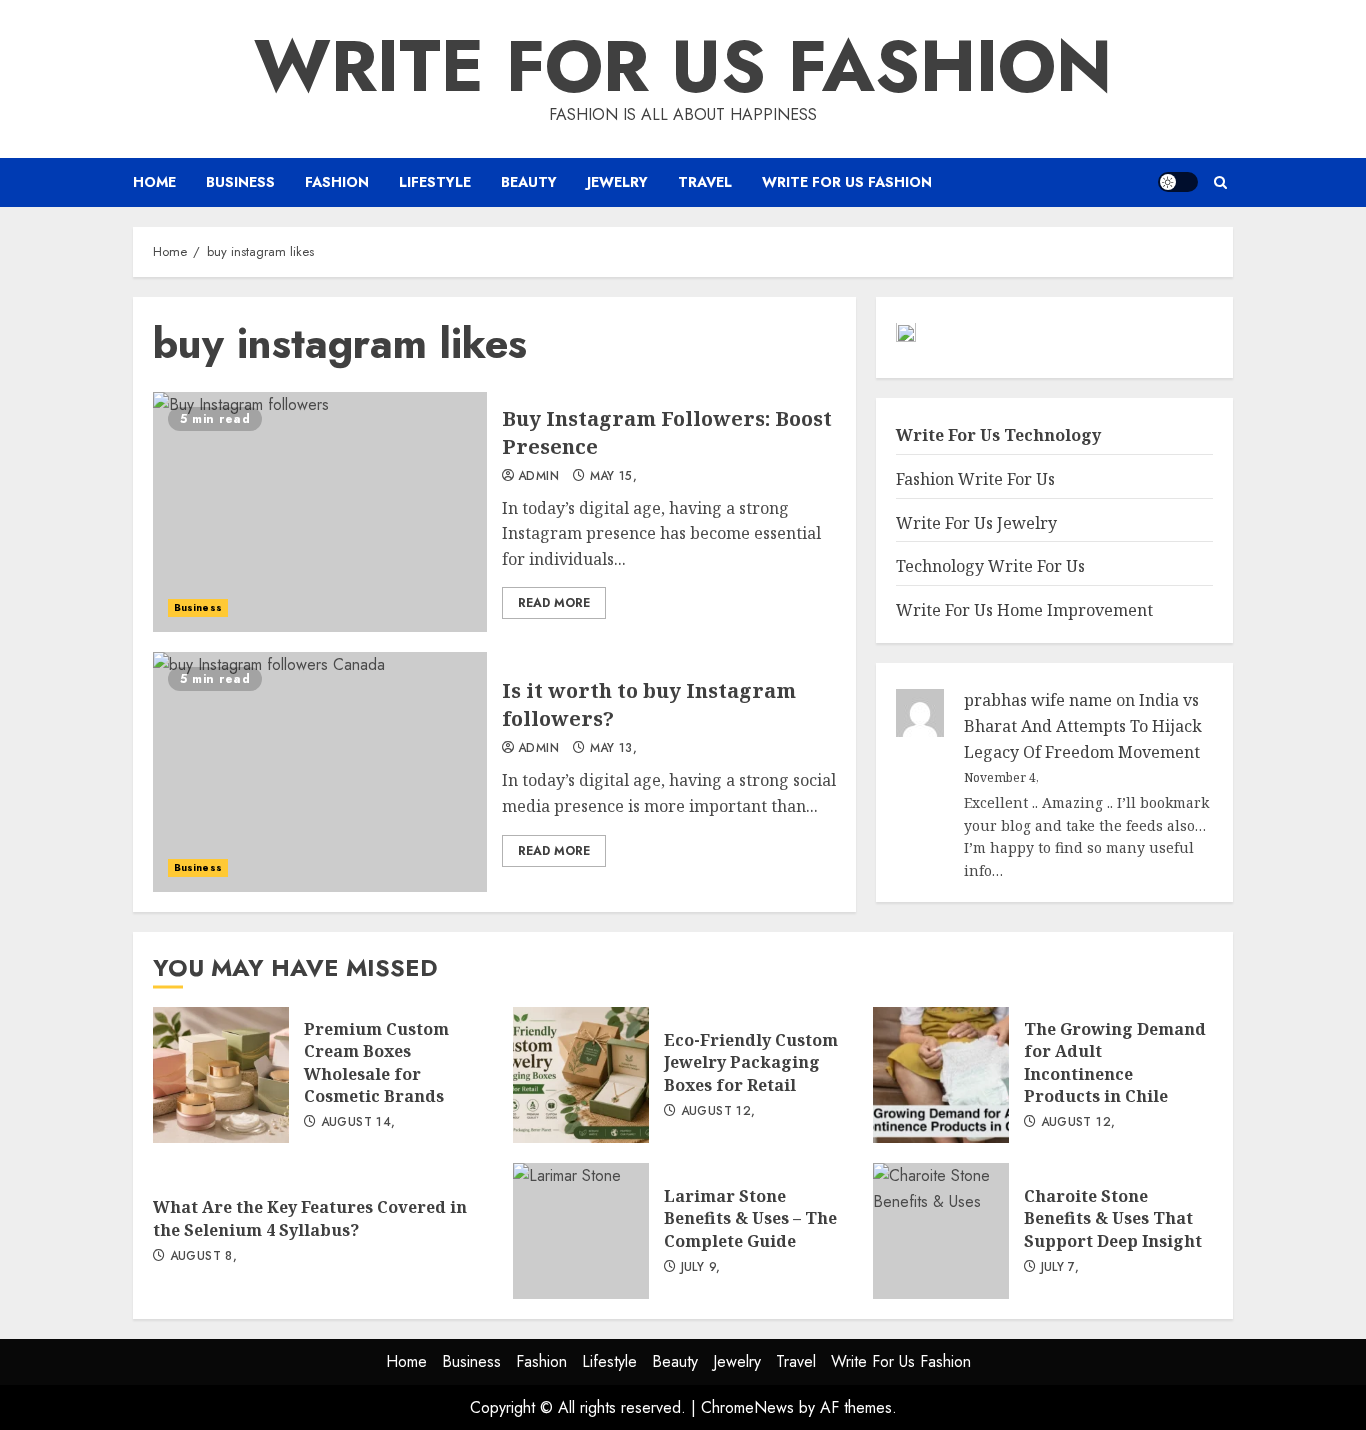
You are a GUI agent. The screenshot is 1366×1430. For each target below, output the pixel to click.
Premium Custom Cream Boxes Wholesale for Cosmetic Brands (221, 1075)
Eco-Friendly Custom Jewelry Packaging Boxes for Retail (581, 1075)
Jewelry (617, 182)
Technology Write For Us (990, 567)
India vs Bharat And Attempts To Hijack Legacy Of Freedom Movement (1083, 726)
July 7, (1060, 1268)
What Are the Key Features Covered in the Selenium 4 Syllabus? (310, 1218)
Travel (705, 182)
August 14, (358, 1123)
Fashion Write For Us (975, 480)
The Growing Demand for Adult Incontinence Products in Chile (941, 1075)
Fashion (337, 182)
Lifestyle (435, 182)
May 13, (614, 749)
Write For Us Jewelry (976, 523)
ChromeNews (747, 1407)
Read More (554, 603)
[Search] (1220, 182)
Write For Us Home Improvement (1024, 610)
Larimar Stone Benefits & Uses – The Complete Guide (581, 1231)
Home (154, 182)
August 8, (203, 1257)
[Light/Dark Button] (1178, 182)
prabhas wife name (1038, 701)
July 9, (701, 1268)
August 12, (718, 1112)
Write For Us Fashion (683, 66)
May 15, (614, 477)
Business (240, 182)
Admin (538, 477)
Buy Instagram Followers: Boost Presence (320, 512)
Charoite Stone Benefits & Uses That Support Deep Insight (941, 1231)
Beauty (529, 182)
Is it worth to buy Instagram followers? (320, 772)
